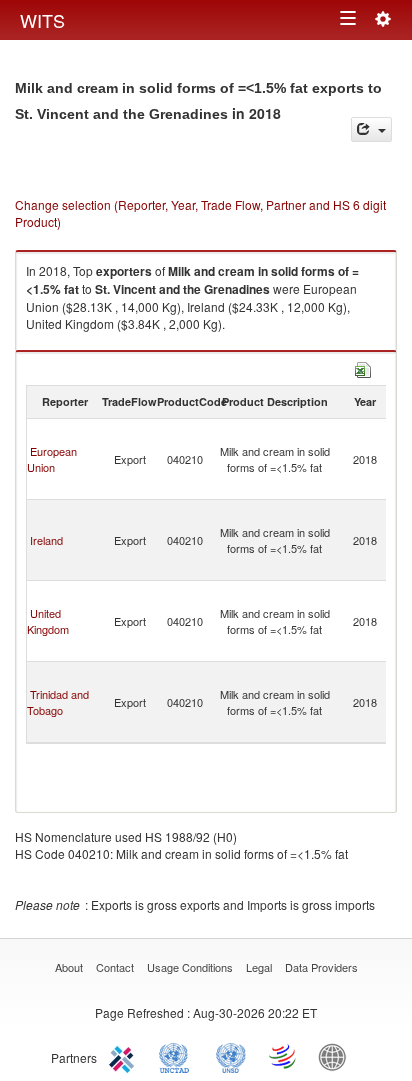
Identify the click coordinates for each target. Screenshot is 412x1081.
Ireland (46, 540)
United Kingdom (48, 621)
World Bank (337, 1056)
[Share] (371, 129)
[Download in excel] (363, 367)
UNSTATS (231, 1056)
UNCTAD (178, 1056)
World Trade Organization (284, 1056)
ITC (125, 1056)
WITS (42, 20)
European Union (52, 459)
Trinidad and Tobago (58, 702)
